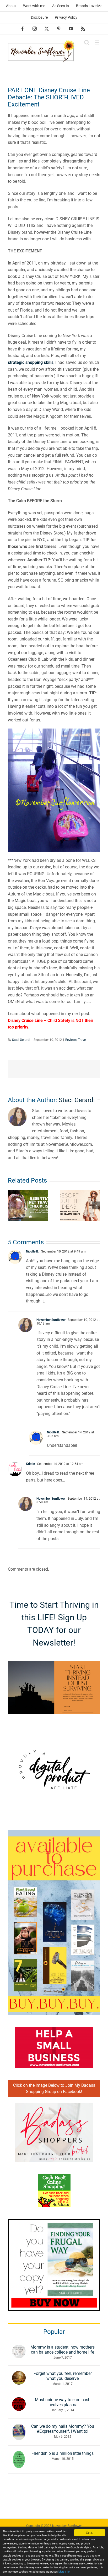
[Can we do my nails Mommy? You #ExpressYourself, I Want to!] (19, 2427)
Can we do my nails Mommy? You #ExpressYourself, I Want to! (63, 2429)
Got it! (90, 2532)
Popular (54, 2332)
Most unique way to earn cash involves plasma (63, 2402)
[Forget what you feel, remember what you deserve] (19, 2374)
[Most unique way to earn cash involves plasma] (19, 2401)
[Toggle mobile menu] (97, 42)
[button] (12, 1205)
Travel (82, 1040)
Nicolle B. (33, 1251)
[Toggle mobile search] (87, 42)
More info (64, 2571)
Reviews (71, 1040)
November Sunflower (51, 1320)
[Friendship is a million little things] (19, 2454)
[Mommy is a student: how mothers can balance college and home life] (19, 2348)
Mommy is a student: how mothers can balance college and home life (63, 2350)
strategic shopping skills (31, 362)
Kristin (31, 1464)
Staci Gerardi (21, 1040)
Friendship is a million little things (63, 2453)
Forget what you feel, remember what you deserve (63, 2376)
